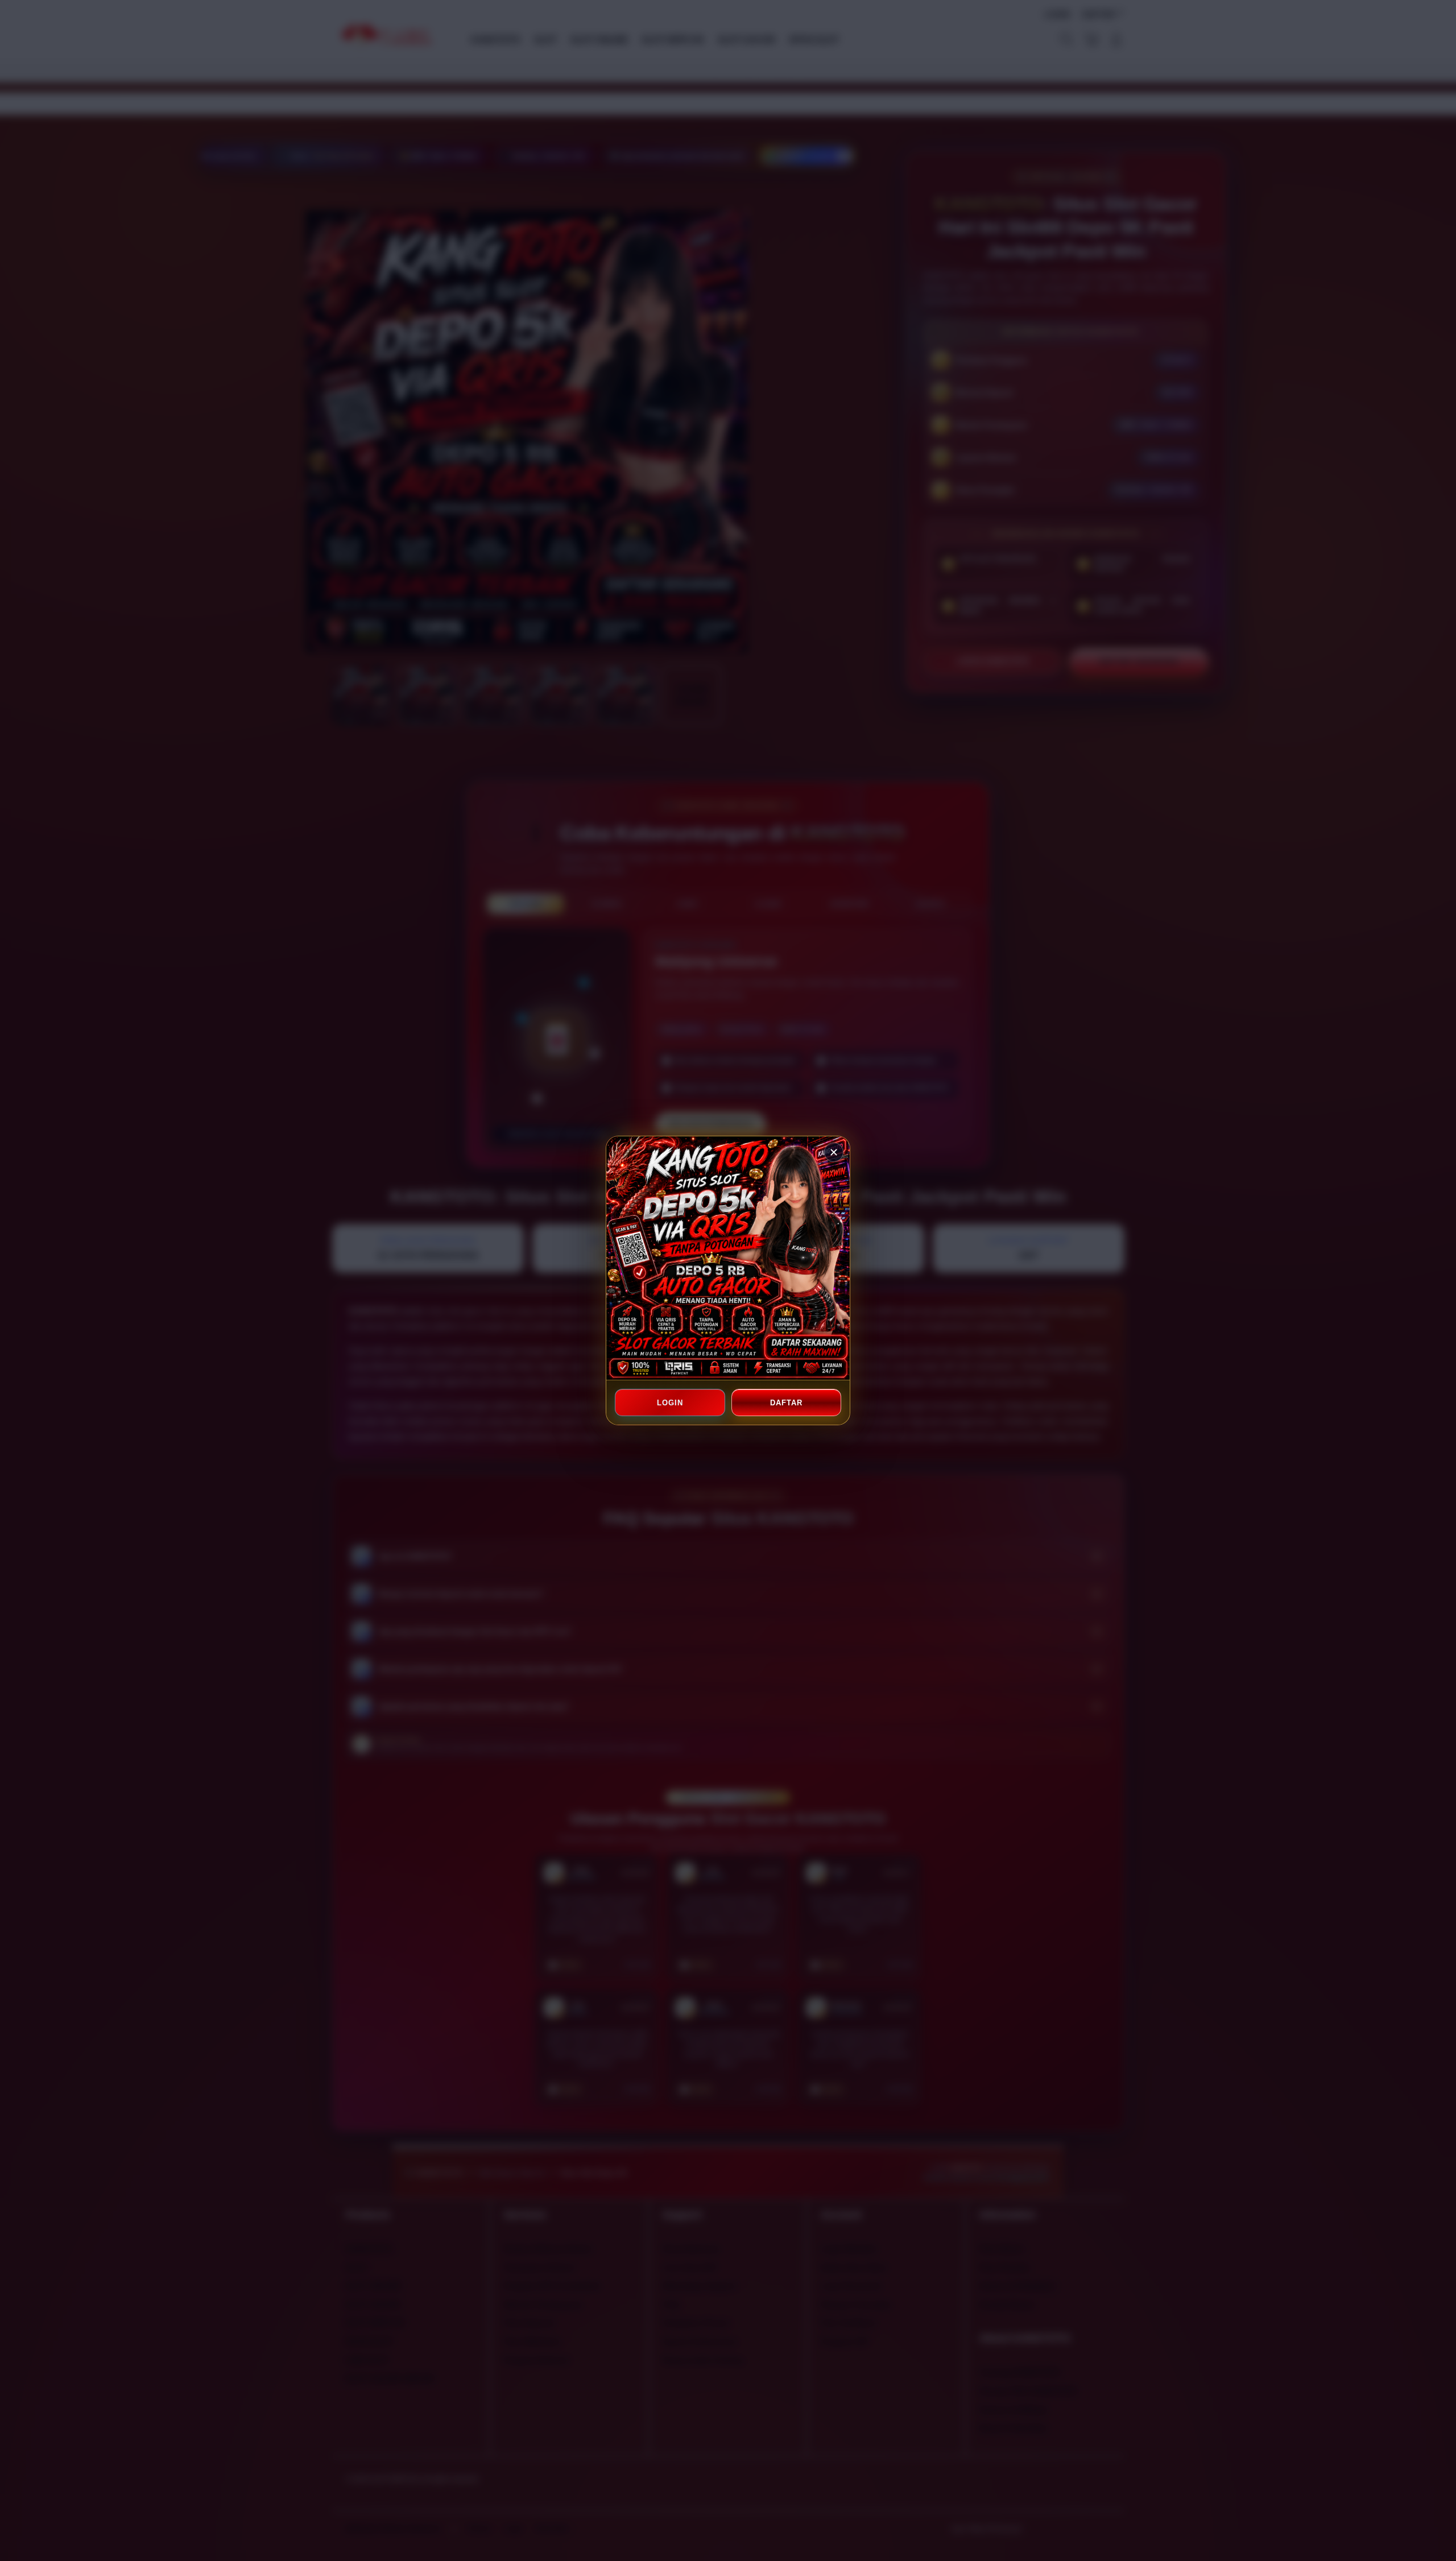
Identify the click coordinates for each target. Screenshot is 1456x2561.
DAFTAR (786, 1403)
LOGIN (670, 1403)
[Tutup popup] (834, 1152)
